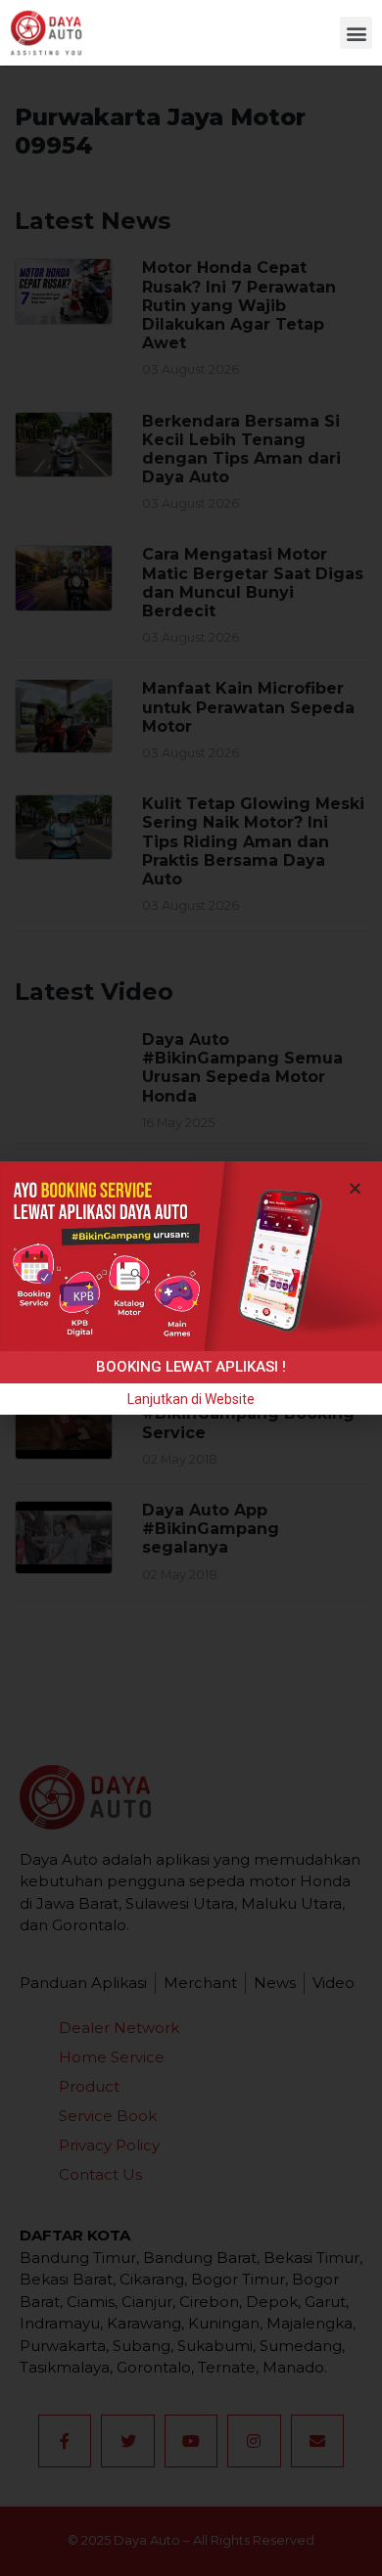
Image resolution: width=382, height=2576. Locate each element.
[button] (356, 33)
